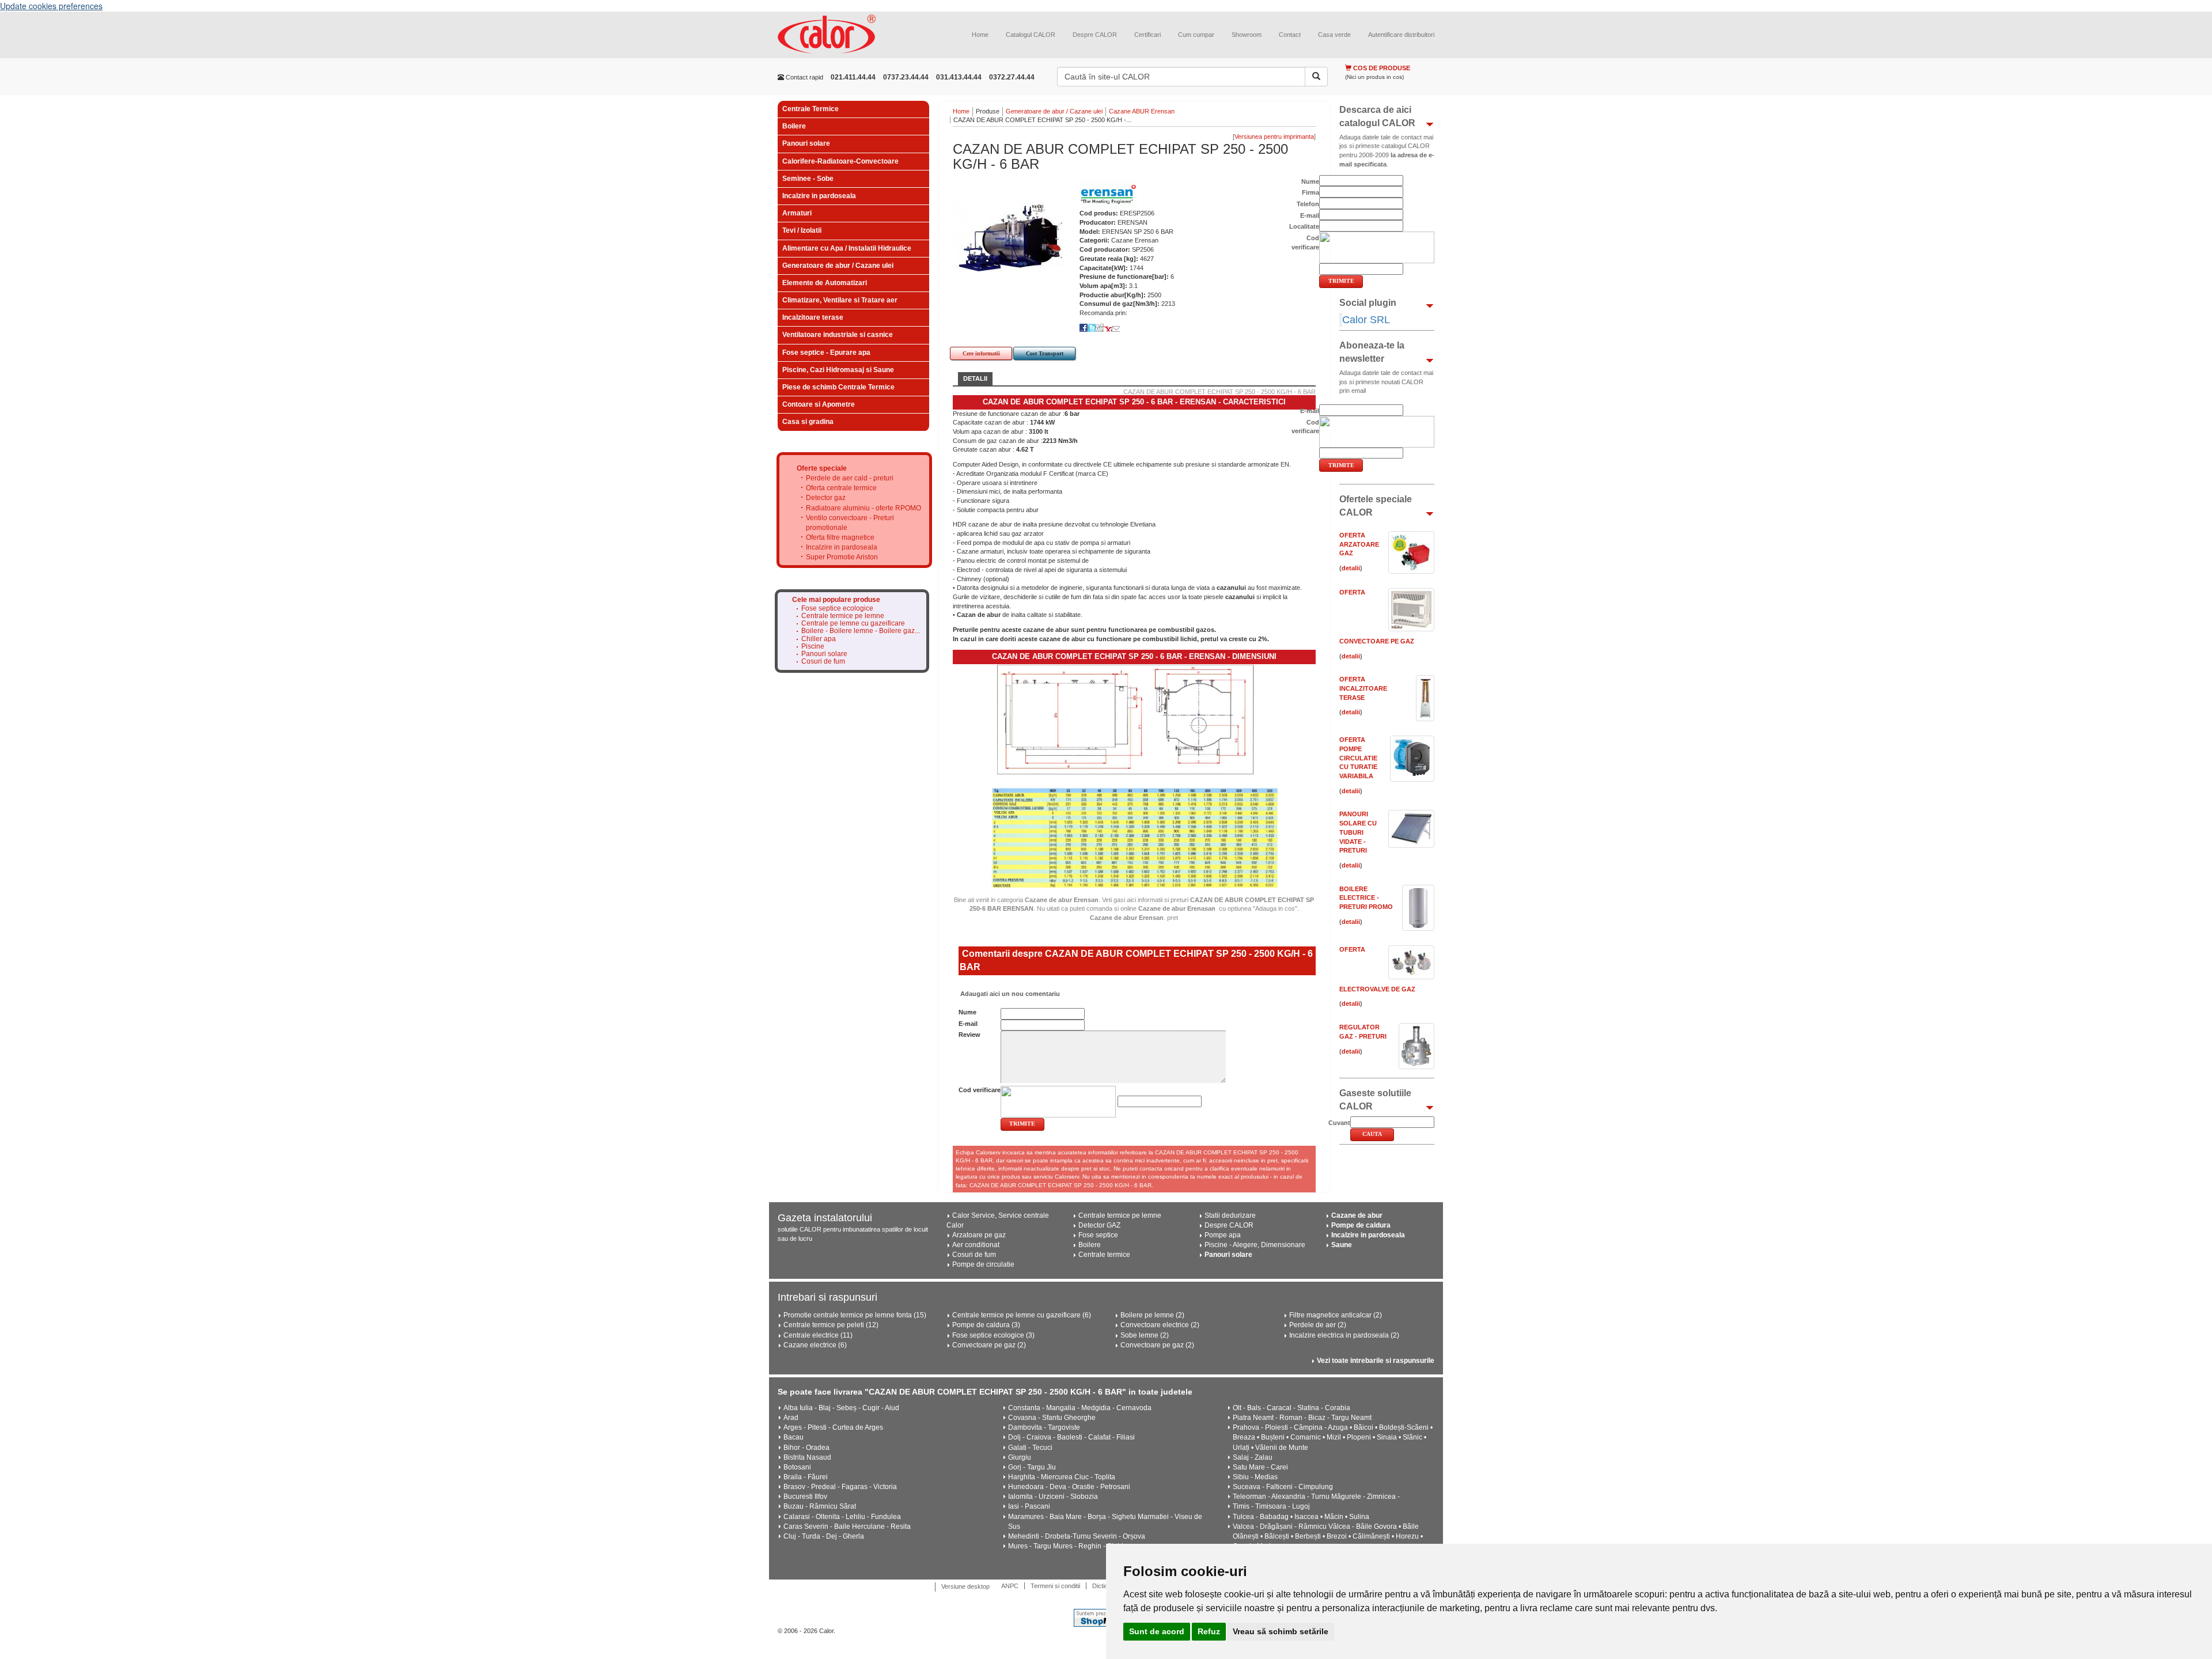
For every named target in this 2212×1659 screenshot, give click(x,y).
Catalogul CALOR (1031, 35)
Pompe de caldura (1361, 1225)
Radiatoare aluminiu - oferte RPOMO (863, 508)
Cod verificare (980, 1090)
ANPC (1010, 1586)
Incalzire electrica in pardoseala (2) (1344, 1335)
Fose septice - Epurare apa (826, 353)
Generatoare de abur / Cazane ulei (838, 266)
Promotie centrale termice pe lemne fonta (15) (855, 1315)
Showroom (1247, 35)
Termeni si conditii (1055, 1586)
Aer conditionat (976, 1245)
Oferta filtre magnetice (840, 537)
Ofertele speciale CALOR (1376, 506)
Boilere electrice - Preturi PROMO (1366, 898)
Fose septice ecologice (837, 609)
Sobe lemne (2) (1145, 1335)
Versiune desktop (965, 1586)
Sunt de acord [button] (1157, 1631)
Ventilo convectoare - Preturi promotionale (850, 523)
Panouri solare (806, 143)
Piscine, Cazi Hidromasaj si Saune (838, 370)
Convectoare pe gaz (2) (989, 1345)
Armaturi (797, 213)
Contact (1290, 35)
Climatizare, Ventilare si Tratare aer (840, 300)
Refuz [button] (1209, 1631)
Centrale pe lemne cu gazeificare (853, 624)
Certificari (1147, 35)
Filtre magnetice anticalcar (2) (1336, 1315)
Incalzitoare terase (813, 317)
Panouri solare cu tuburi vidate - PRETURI (1358, 832)
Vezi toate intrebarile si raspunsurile (1376, 1361)
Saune (1342, 1245)
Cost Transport (1045, 353)
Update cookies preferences (51, 6)
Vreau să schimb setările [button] (1281, 1631)
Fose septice (1098, 1235)
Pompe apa (1223, 1235)
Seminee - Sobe (808, 179)
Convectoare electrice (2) (1160, 1325)
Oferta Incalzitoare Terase (1363, 688)
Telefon (1308, 204)
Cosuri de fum (823, 662)
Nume (967, 1012)
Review (969, 1035)
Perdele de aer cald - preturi (850, 478)
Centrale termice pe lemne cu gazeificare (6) (1022, 1315)
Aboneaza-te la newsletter (1372, 352)
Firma (1310, 192)
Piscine (813, 647)
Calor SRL (1366, 320)
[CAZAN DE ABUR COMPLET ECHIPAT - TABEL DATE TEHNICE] (1134, 837)
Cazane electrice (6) (815, 1345)
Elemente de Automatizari (825, 283)
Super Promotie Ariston (842, 557)
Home (980, 35)
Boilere (794, 126)
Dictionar (1105, 1586)
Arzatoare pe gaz (979, 1235)
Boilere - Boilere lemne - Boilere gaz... (861, 631)
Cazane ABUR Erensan (1142, 111)
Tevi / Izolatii (802, 230)
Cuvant (1339, 1123)
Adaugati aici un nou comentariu (1009, 994)
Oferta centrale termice (841, 488)
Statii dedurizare (1230, 1215)
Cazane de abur (1357, 1215)
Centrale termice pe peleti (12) (831, 1325)
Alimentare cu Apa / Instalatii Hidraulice (847, 248)
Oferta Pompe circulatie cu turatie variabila (1358, 758)
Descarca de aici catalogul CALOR (1377, 116)
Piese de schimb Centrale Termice (838, 387)
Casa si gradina (808, 422)
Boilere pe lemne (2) (1152, 1315)
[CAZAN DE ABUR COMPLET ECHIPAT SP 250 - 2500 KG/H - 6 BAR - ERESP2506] (1010, 237)
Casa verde (1334, 35)
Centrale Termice (810, 109)
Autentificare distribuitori (1401, 35)
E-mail (968, 1024)
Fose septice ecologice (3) (993, 1335)
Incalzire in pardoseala (819, 196)
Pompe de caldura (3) (986, 1325)
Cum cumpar (1196, 35)
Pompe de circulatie (983, 1264)
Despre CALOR (1095, 35)
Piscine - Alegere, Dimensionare (1255, 1245)
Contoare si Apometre (819, 404)
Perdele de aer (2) (1318, 1325)
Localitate (1304, 226)
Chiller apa (819, 639)
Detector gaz (826, 498)
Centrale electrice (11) (818, 1335)
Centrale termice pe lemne (843, 616)
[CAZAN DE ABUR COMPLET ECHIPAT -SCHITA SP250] (1134, 721)
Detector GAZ (1099, 1225)
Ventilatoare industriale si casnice (838, 335)
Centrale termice (1104, 1255)
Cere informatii (981, 353)
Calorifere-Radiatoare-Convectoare (840, 161)
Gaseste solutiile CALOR (1375, 1100)
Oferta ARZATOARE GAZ (1359, 544)
